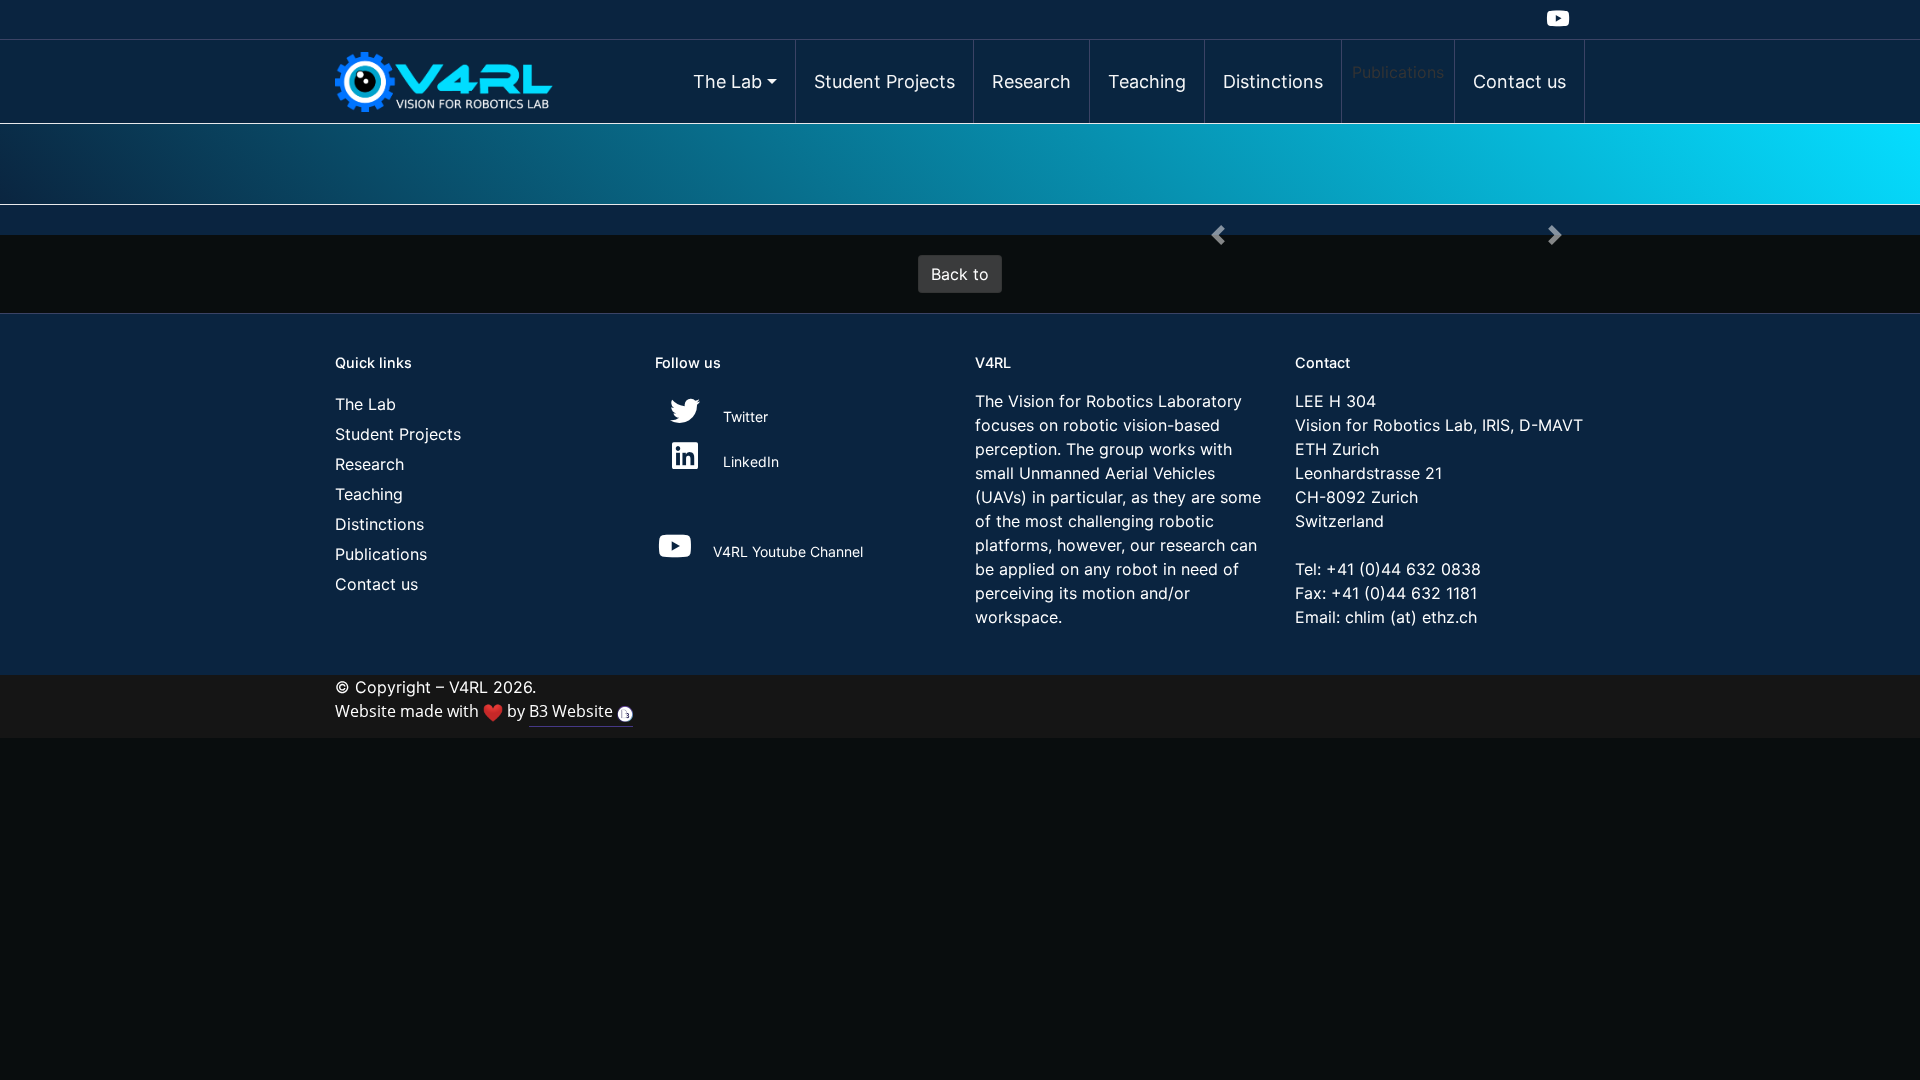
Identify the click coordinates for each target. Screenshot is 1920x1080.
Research (1031, 81)
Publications (1398, 72)
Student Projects (884, 81)
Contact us (1519, 81)
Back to (960, 274)
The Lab (365, 404)
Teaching (1147, 81)
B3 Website (573, 711)
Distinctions (1273, 81)
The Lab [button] (727, 81)
